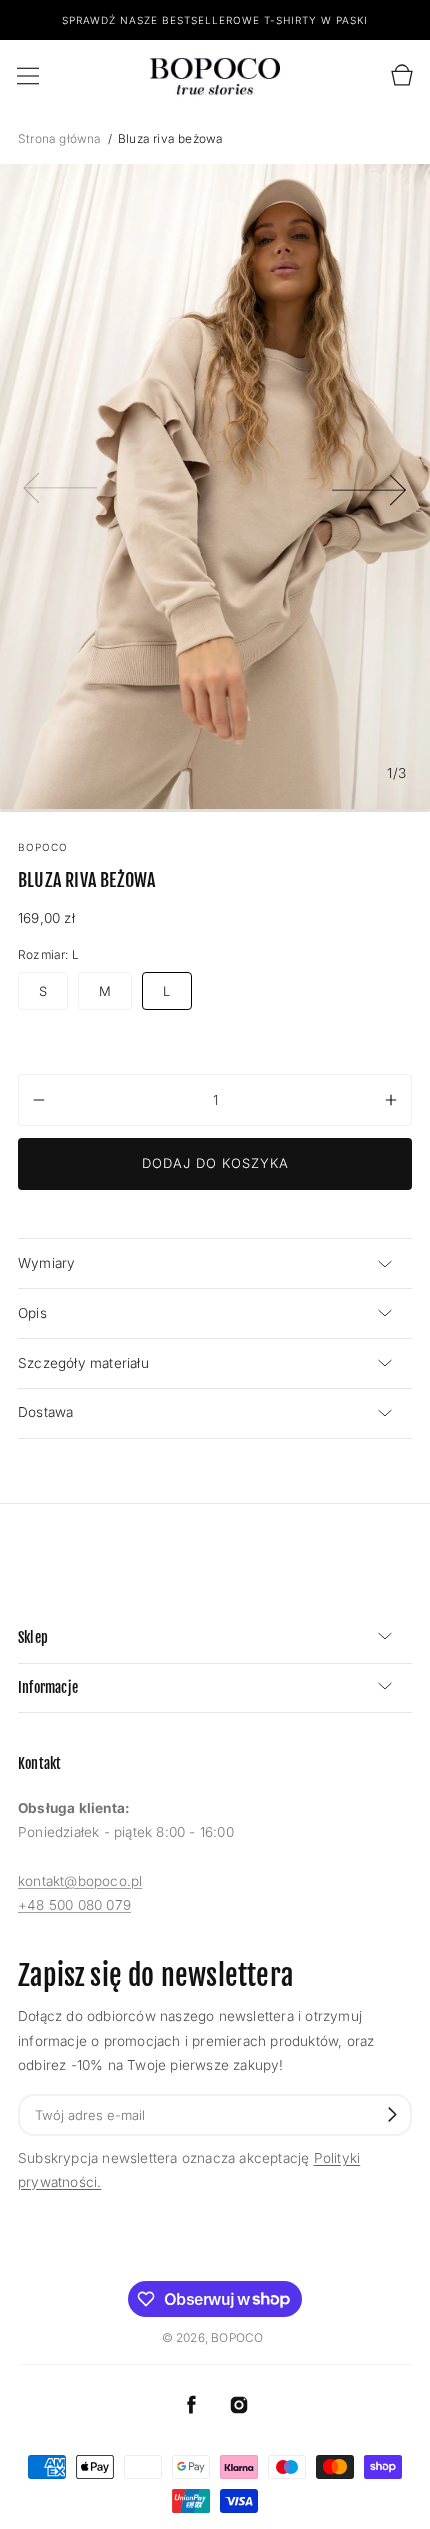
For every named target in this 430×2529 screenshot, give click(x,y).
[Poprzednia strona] (60, 486)
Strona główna (61, 138)
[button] (28, 76)
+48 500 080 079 (74, 1905)
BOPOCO (237, 2337)
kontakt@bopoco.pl (80, 1881)
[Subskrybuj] (392, 2114)
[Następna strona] (370, 486)
